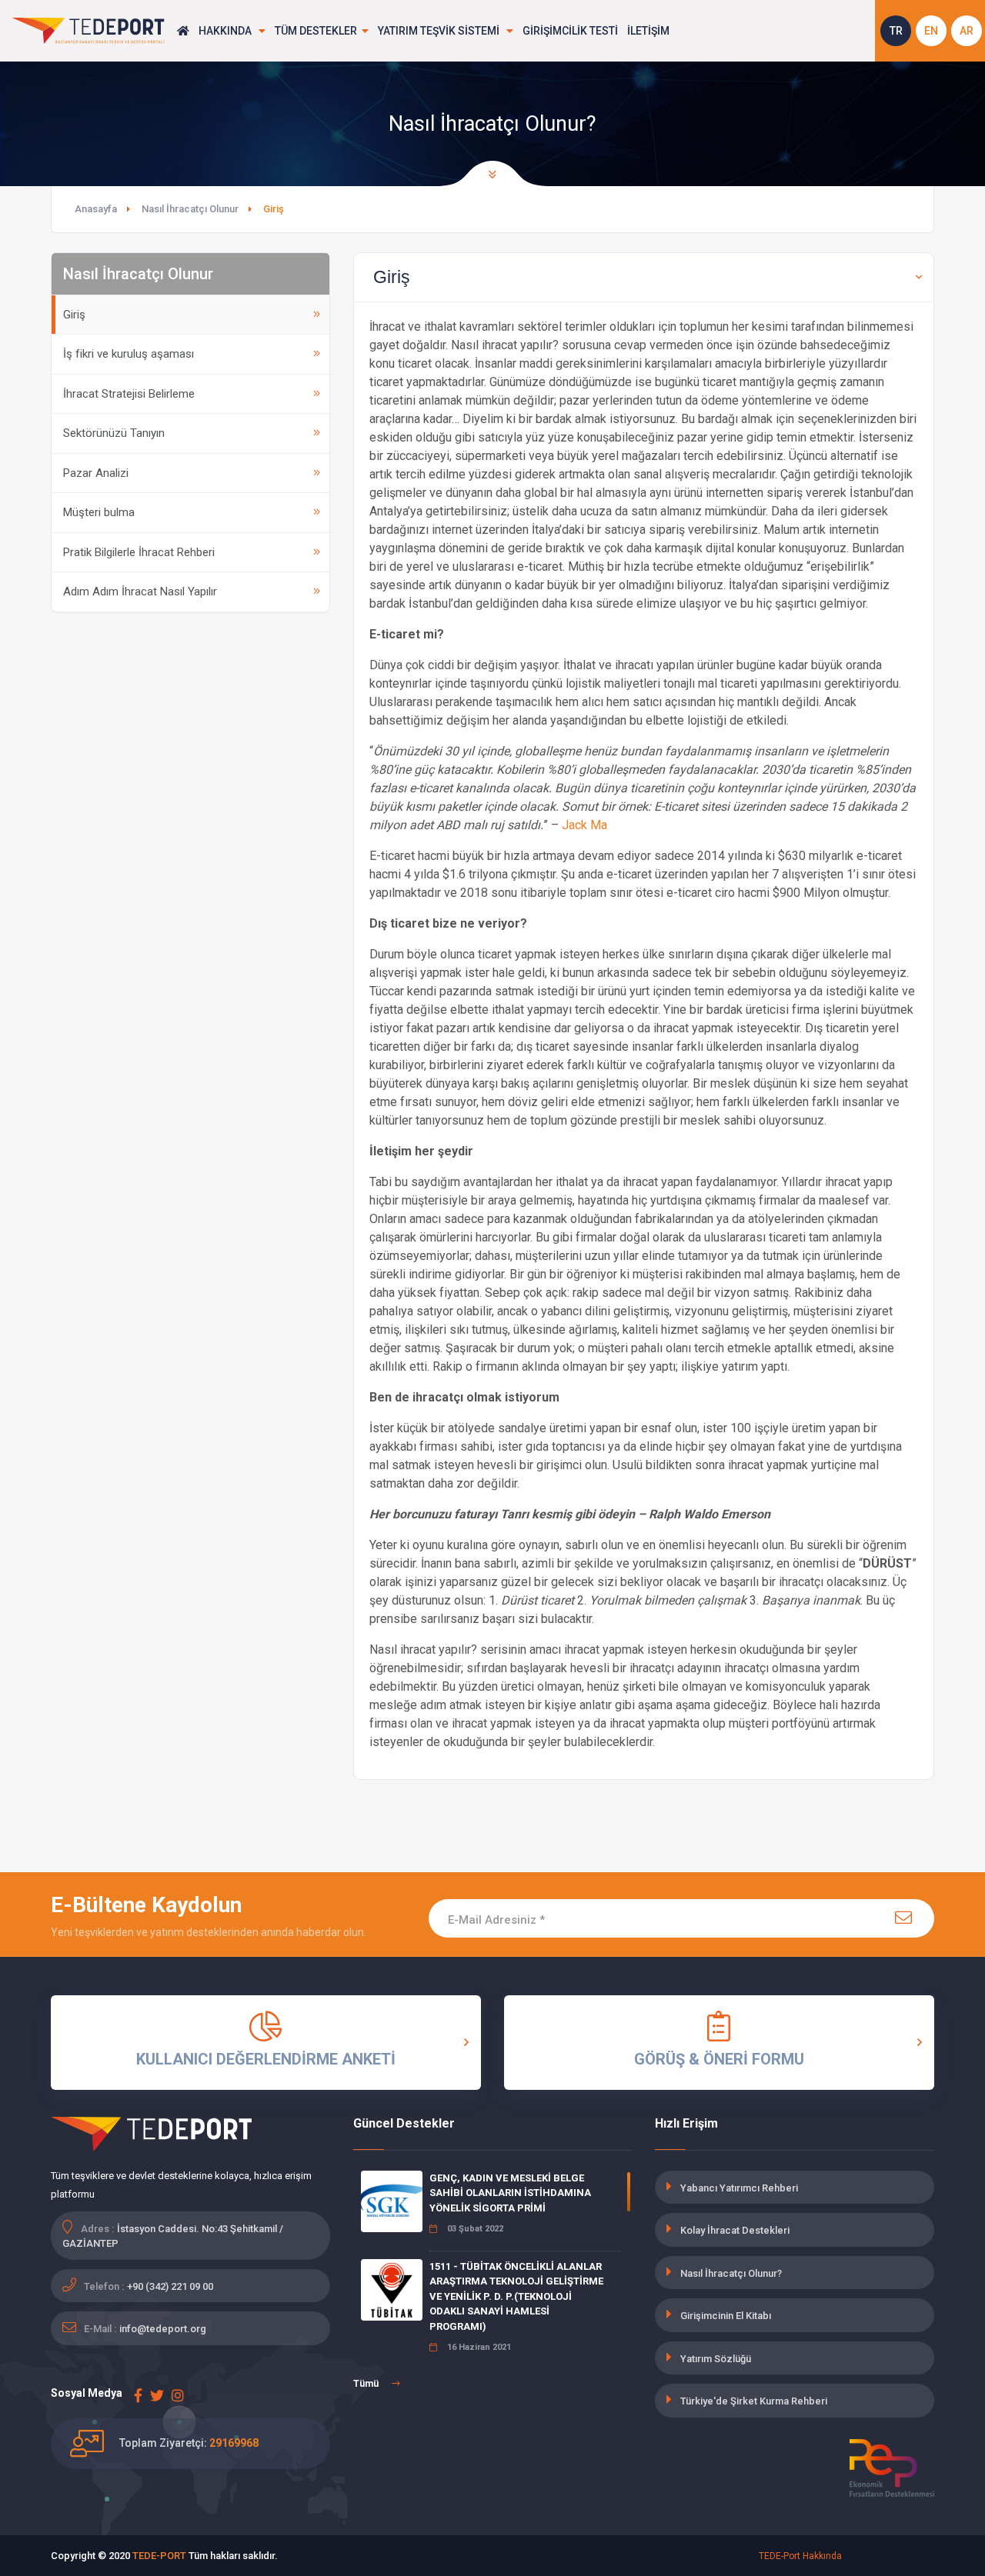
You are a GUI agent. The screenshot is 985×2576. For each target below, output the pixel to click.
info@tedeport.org (163, 2329)
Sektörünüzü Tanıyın (114, 433)
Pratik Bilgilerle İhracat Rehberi (139, 552)
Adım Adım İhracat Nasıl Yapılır (140, 592)
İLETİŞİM (648, 31)
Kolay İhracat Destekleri (735, 2230)
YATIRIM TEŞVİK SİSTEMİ (440, 31)
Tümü (367, 2384)
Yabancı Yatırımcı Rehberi (739, 2188)
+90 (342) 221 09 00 (170, 2286)
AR (967, 31)
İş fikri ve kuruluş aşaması (129, 354)
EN (931, 31)
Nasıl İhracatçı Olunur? (731, 2273)
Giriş (74, 315)
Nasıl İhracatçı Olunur (190, 209)
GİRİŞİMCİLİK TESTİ (570, 31)
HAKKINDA (226, 31)
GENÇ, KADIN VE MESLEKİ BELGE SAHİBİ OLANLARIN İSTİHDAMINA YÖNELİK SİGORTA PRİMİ (510, 2193)
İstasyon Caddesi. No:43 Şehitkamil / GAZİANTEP (173, 2236)
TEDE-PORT (159, 2556)
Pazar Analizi (96, 473)
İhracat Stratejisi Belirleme (129, 394)
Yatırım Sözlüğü (716, 2359)
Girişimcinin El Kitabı (726, 2316)
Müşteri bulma (99, 512)
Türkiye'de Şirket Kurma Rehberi (754, 2401)
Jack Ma (584, 825)
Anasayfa (96, 209)
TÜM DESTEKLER (316, 31)
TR (896, 31)
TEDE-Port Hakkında (800, 2556)
